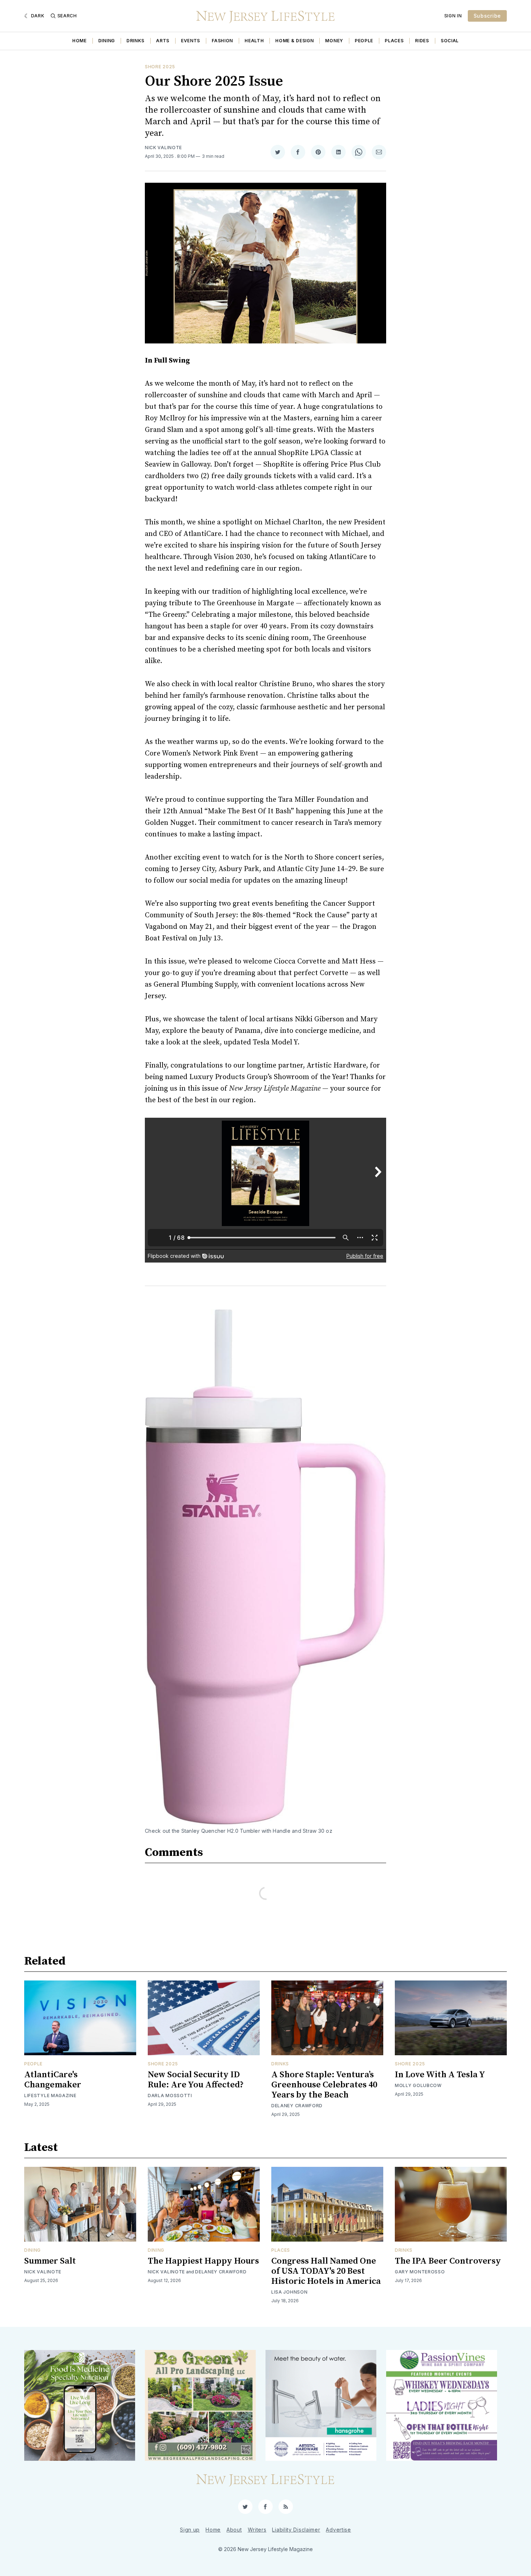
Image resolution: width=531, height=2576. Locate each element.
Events (191, 41)
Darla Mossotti (170, 2096)
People (364, 41)
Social (450, 41)
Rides (422, 41)
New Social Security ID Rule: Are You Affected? (196, 2080)
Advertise (338, 2530)
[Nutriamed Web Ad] (80, 2405)
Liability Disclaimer (296, 2530)
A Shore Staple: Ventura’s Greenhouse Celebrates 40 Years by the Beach (324, 2085)
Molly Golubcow (418, 2085)
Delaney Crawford (297, 2106)
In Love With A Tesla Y (440, 2075)
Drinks (135, 41)
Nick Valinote (163, 148)
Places (394, 41)
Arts (163, 41)
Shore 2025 (160, 67)
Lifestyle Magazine (50, 2096)
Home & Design (294, 41)
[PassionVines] (442, 2405)
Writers (257, 2530)
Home (79, 41)
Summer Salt (50, 2261)
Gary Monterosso (420, 2272)
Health (254, 41)
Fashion (222, 41)
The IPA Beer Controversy (448, 2261)
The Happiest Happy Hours (203, 2261)
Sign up (190, 2530)
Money (334, 41)
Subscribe (487, 16)
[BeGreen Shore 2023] (200, 2405)
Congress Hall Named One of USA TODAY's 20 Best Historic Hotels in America (326, 2271)
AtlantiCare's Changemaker (53, 2080)
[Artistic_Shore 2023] (321, 2405)
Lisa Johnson (289, 2292)
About (234, 2530)
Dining (107, 41)
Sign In (453, 16)
